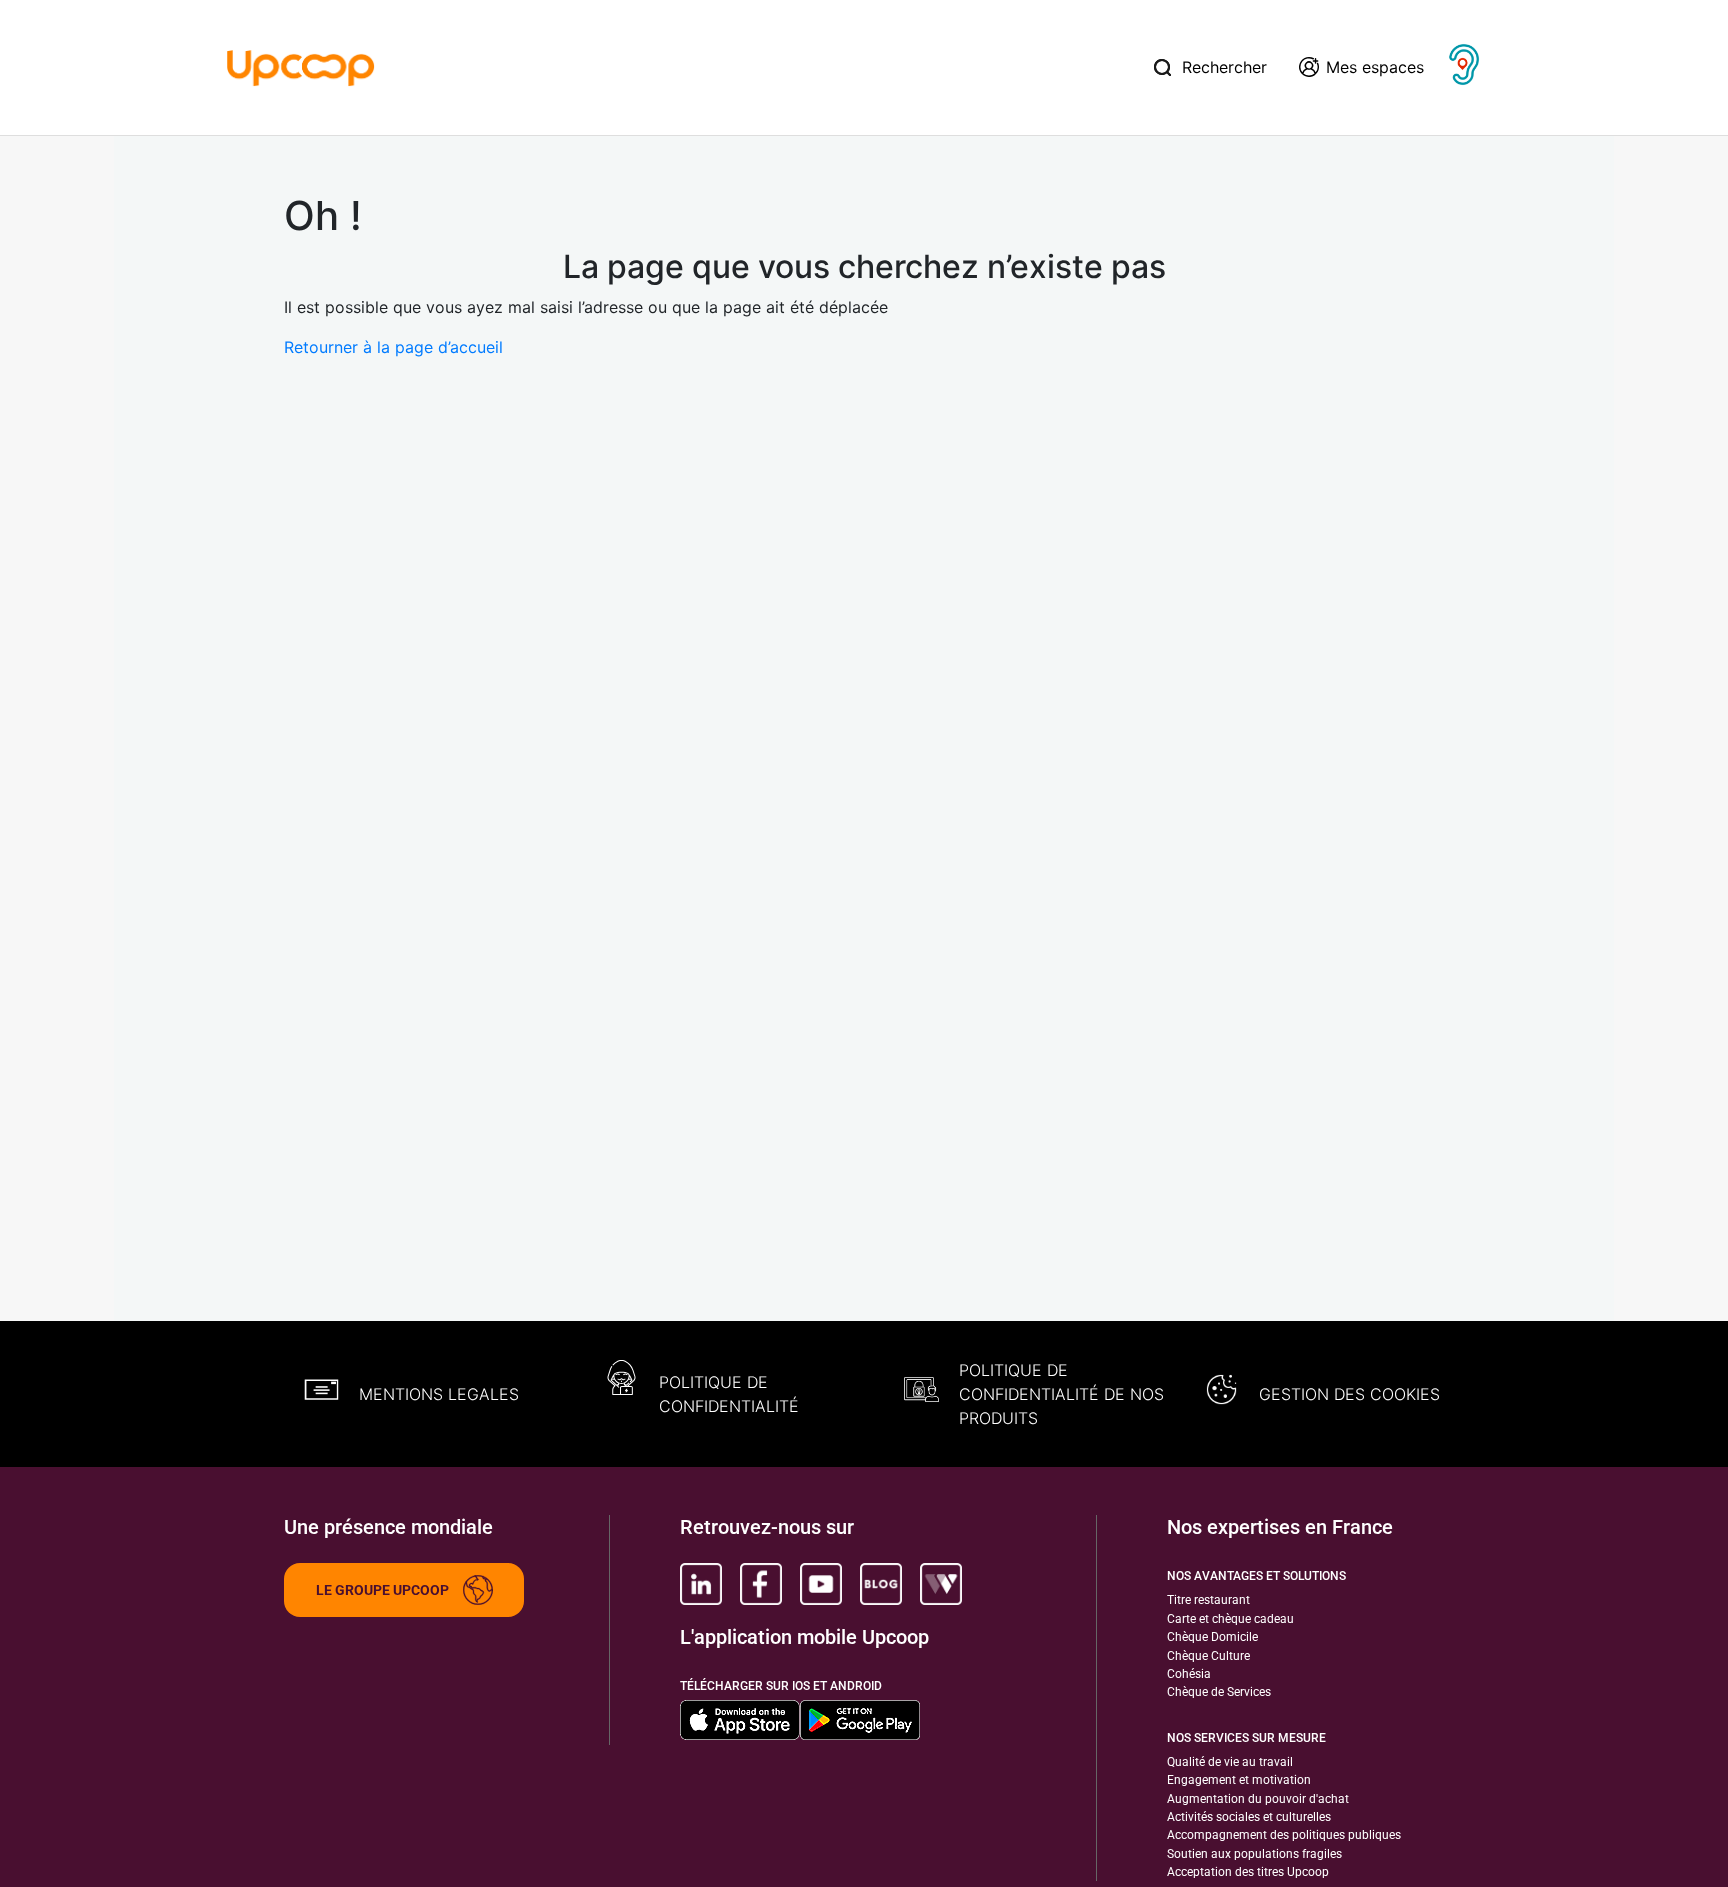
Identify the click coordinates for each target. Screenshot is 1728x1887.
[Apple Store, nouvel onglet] (740, 1720)
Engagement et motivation (1239, 1780)
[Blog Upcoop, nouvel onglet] (881, 1584)
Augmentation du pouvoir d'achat (1258, 1799)
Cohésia (1189, 1674)
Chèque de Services (1219, 1692)
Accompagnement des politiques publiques (1284, 1835)
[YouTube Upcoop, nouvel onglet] (821, 1584)
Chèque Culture (1208, 1656)
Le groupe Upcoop (382, 1590)
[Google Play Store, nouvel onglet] (860, 1720)
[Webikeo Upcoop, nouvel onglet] (941, 1584)
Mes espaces (1375, 67)
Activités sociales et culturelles (1249, 1817)
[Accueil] (301, 66)
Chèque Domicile (1212, 1637)
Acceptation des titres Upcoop (1248, 1872)
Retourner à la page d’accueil (393, 347)
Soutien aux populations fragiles (1254, 1854)
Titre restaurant (1208, 1600)
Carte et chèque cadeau (1230, 1619)
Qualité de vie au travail (1230, 1762)
